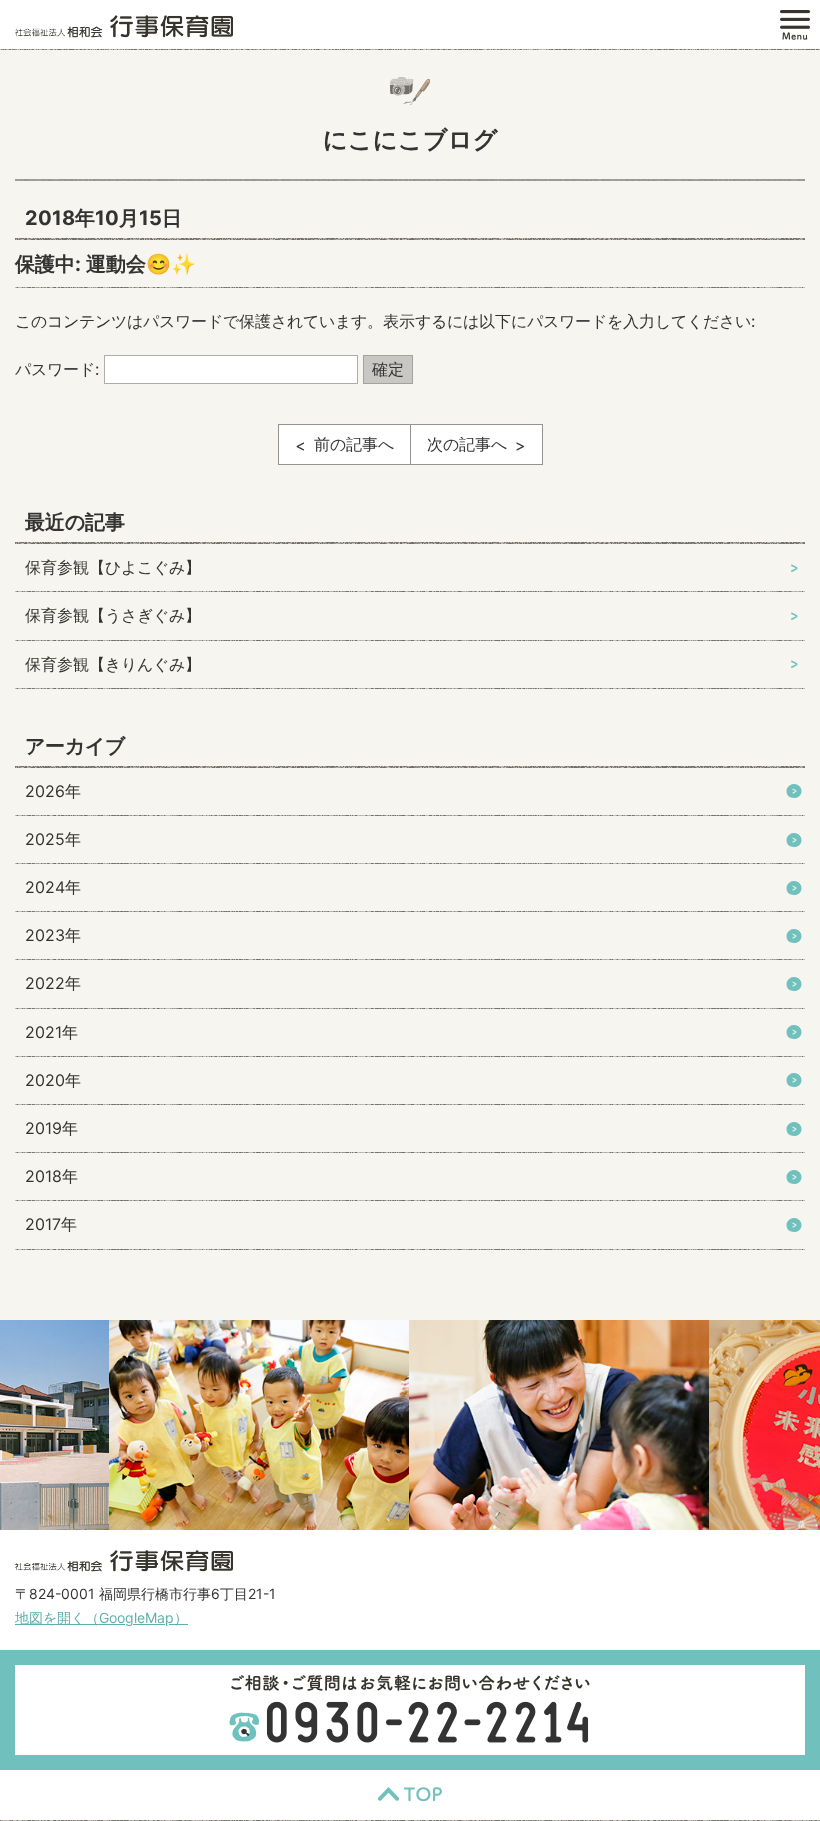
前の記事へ (354, 444)
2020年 (53, 1080)
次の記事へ (467, 444)
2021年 (51, 1032)
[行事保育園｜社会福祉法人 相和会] (124, 25)
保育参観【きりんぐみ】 (113, 664)
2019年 (51, 1128)
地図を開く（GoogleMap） (101, 1617)
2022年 (53, 983)
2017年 (51, 1224)
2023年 (53, 935)
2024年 (53, 887)
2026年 (53, 791)
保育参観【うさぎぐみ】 (113, 615)
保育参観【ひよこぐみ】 (113, 567)
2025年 (53, 839)
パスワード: (59, 369)
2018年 (51, 1176)
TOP (410, 1795)
